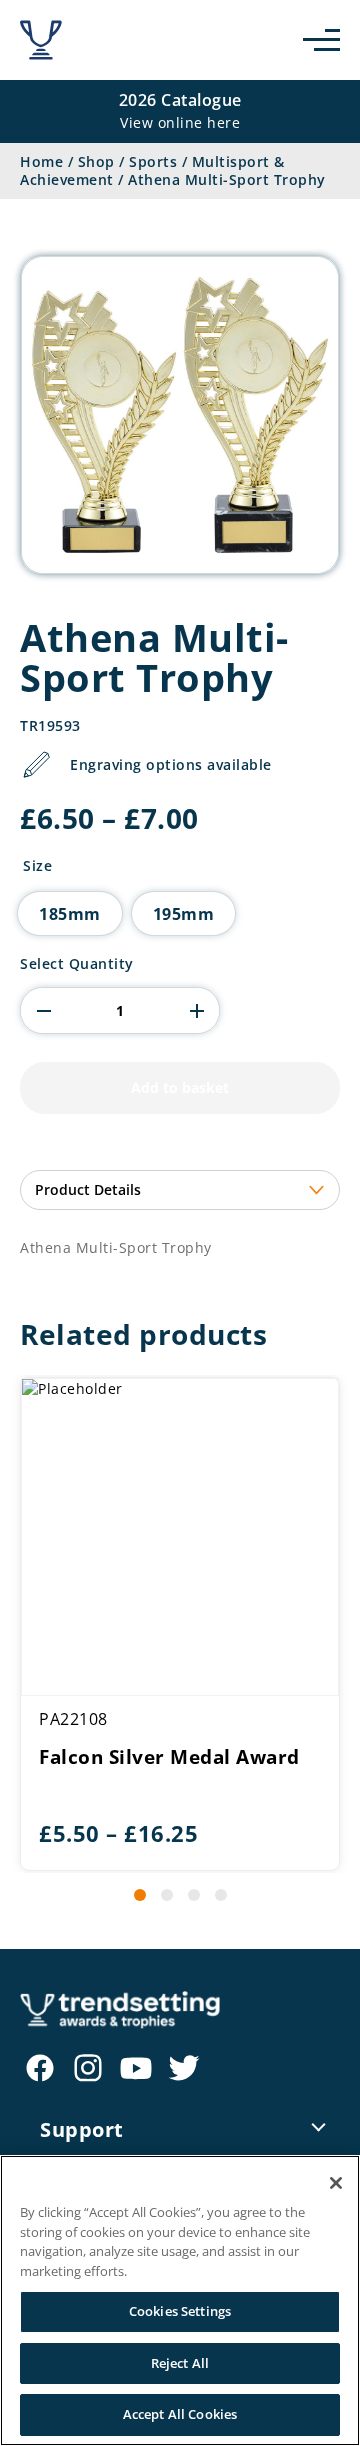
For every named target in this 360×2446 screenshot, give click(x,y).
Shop (96, 161)
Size (37, 866)
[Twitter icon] (184, 2068)
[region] (180, 2300)
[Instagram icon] (88, 2068)
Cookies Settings (180, 2311)
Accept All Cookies (180, 2414)
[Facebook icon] (40, 2068)
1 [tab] (140, 1895)
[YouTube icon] (136, 2068)
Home (41, 161)
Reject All (180, 2363)
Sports (153, 161)
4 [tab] (221, 1895)
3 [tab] (194, 1895)
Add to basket (180, 1087)
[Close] (336, 2183)
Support (82, 2129)
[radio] (70, 913)
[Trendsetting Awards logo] (41, 40)
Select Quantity (77, 964)
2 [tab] (167, 1895)
